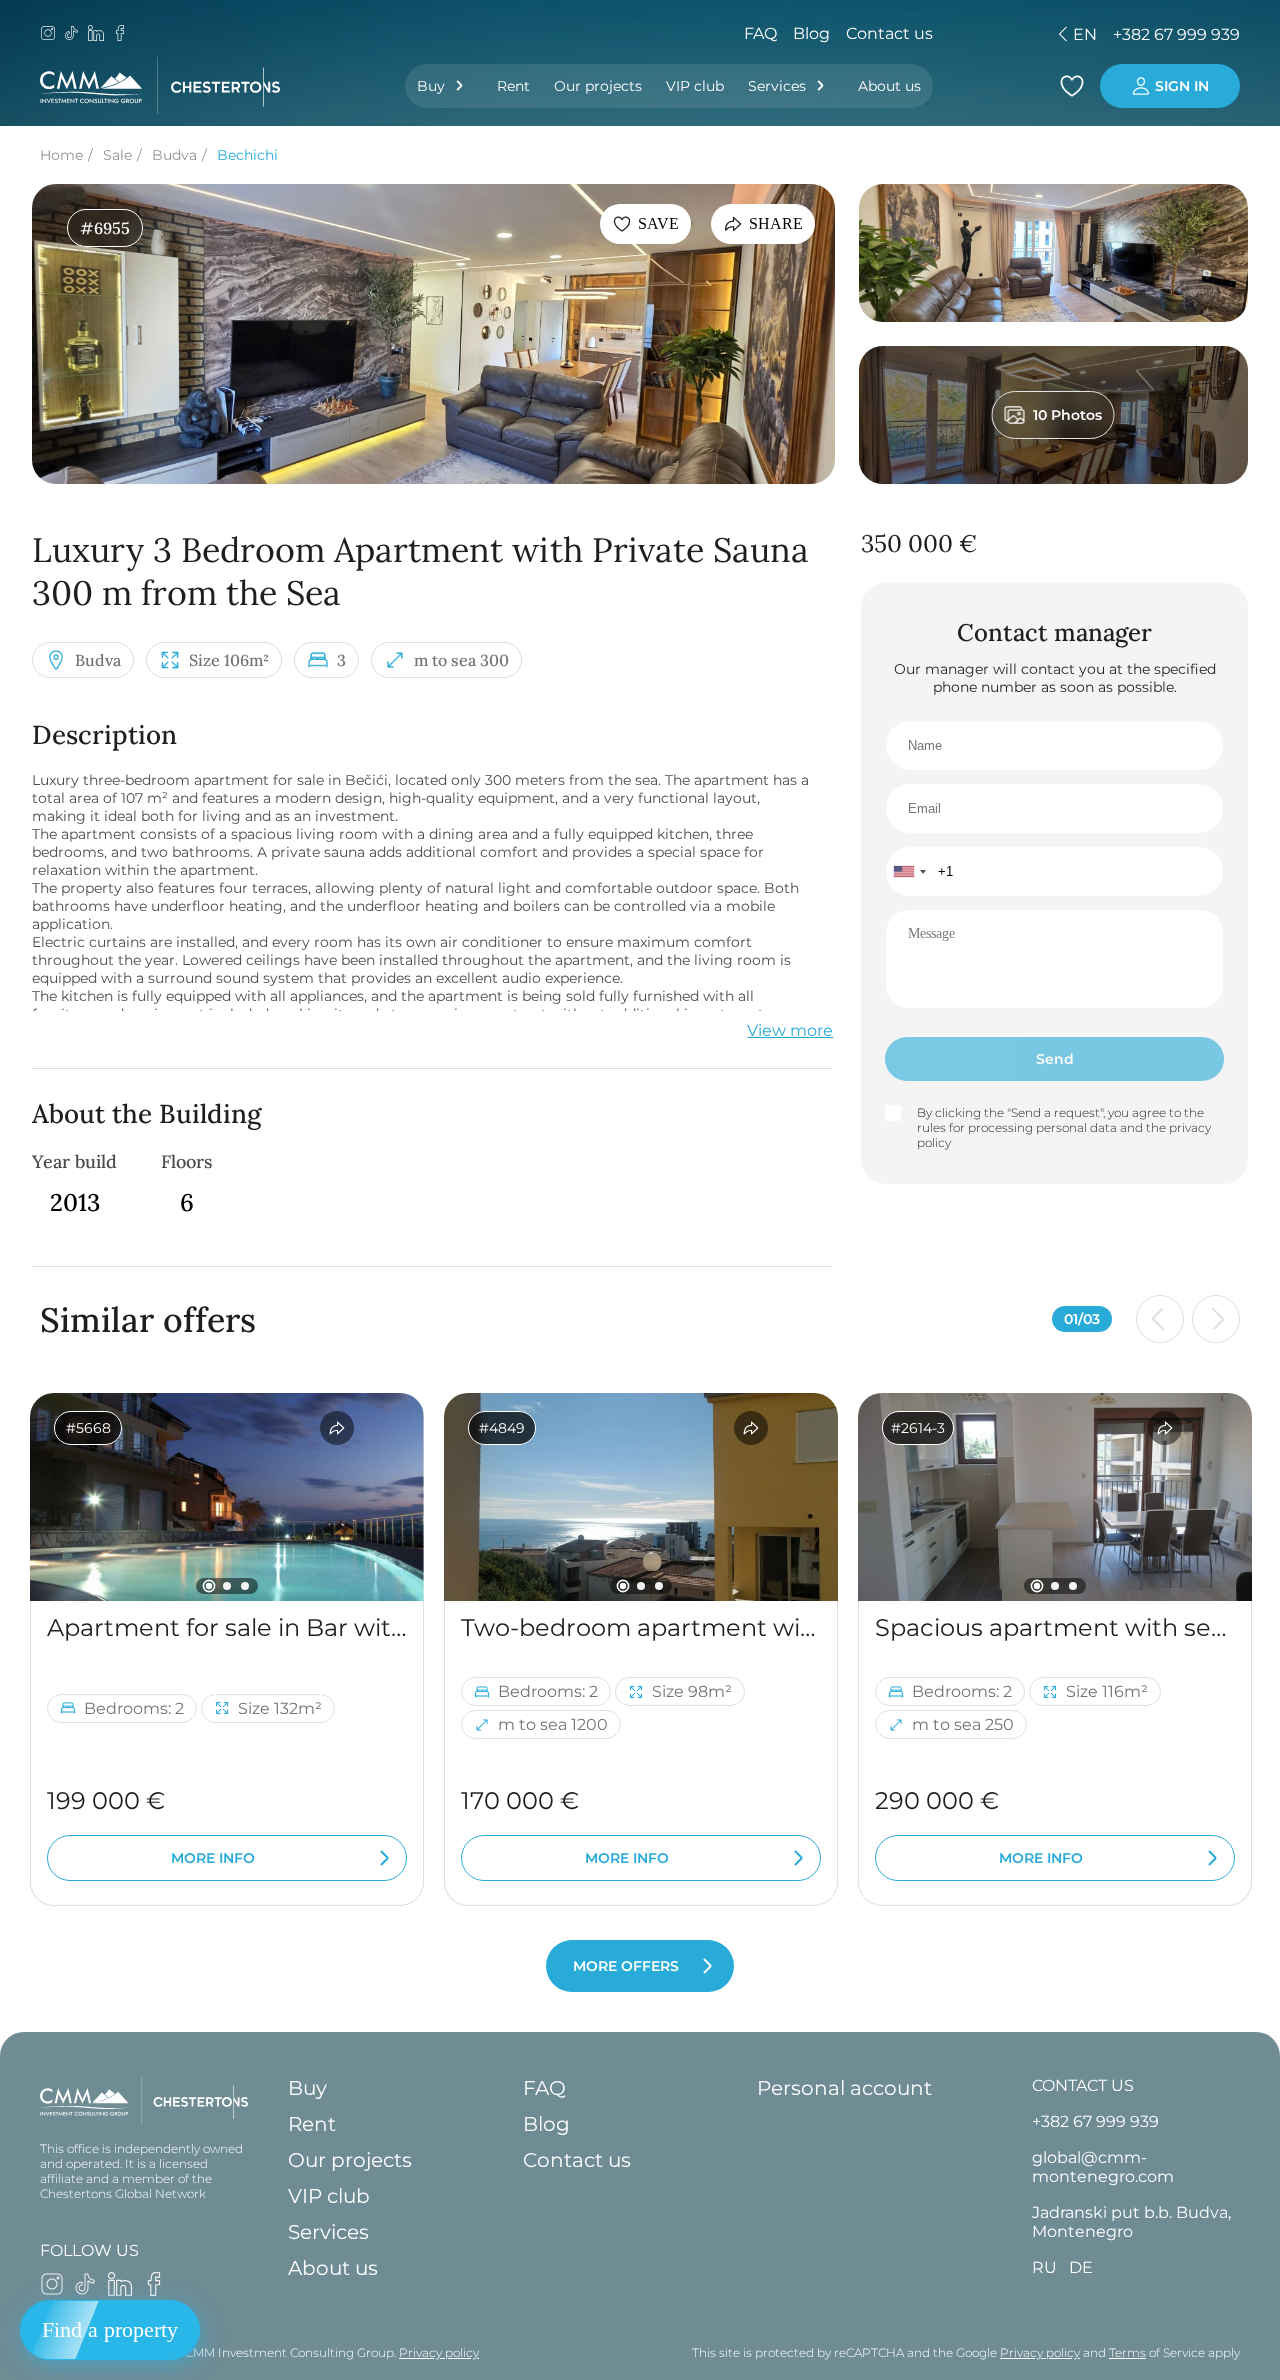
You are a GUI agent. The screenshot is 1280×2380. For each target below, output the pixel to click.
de (945, 34)
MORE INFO (213, 1858)
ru (910, 34)
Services (777, 86)
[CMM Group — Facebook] (120, 35)
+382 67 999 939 (1176, 34)
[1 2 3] (227, 1497)
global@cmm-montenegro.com (1103, 2167)
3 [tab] (245, 1586)
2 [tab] (227, 1586)
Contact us (889, 33)
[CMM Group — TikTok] (72, 35)
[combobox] (909, 871)
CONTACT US (1083, 2085)
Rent (513, 86)
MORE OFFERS (626, 1966)
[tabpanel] (227, 1497)
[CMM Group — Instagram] (48, 35)
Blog (811, 33)
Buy (431, 86)
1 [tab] (209, 1586)
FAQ (760, 33)
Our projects (598, 86)
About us (889, 86)
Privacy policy (439, 2352)
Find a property (110, 2329)
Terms (1127, 2352)
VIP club (695, 86)
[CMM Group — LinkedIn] (96, 35)
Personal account (844, 2088)
